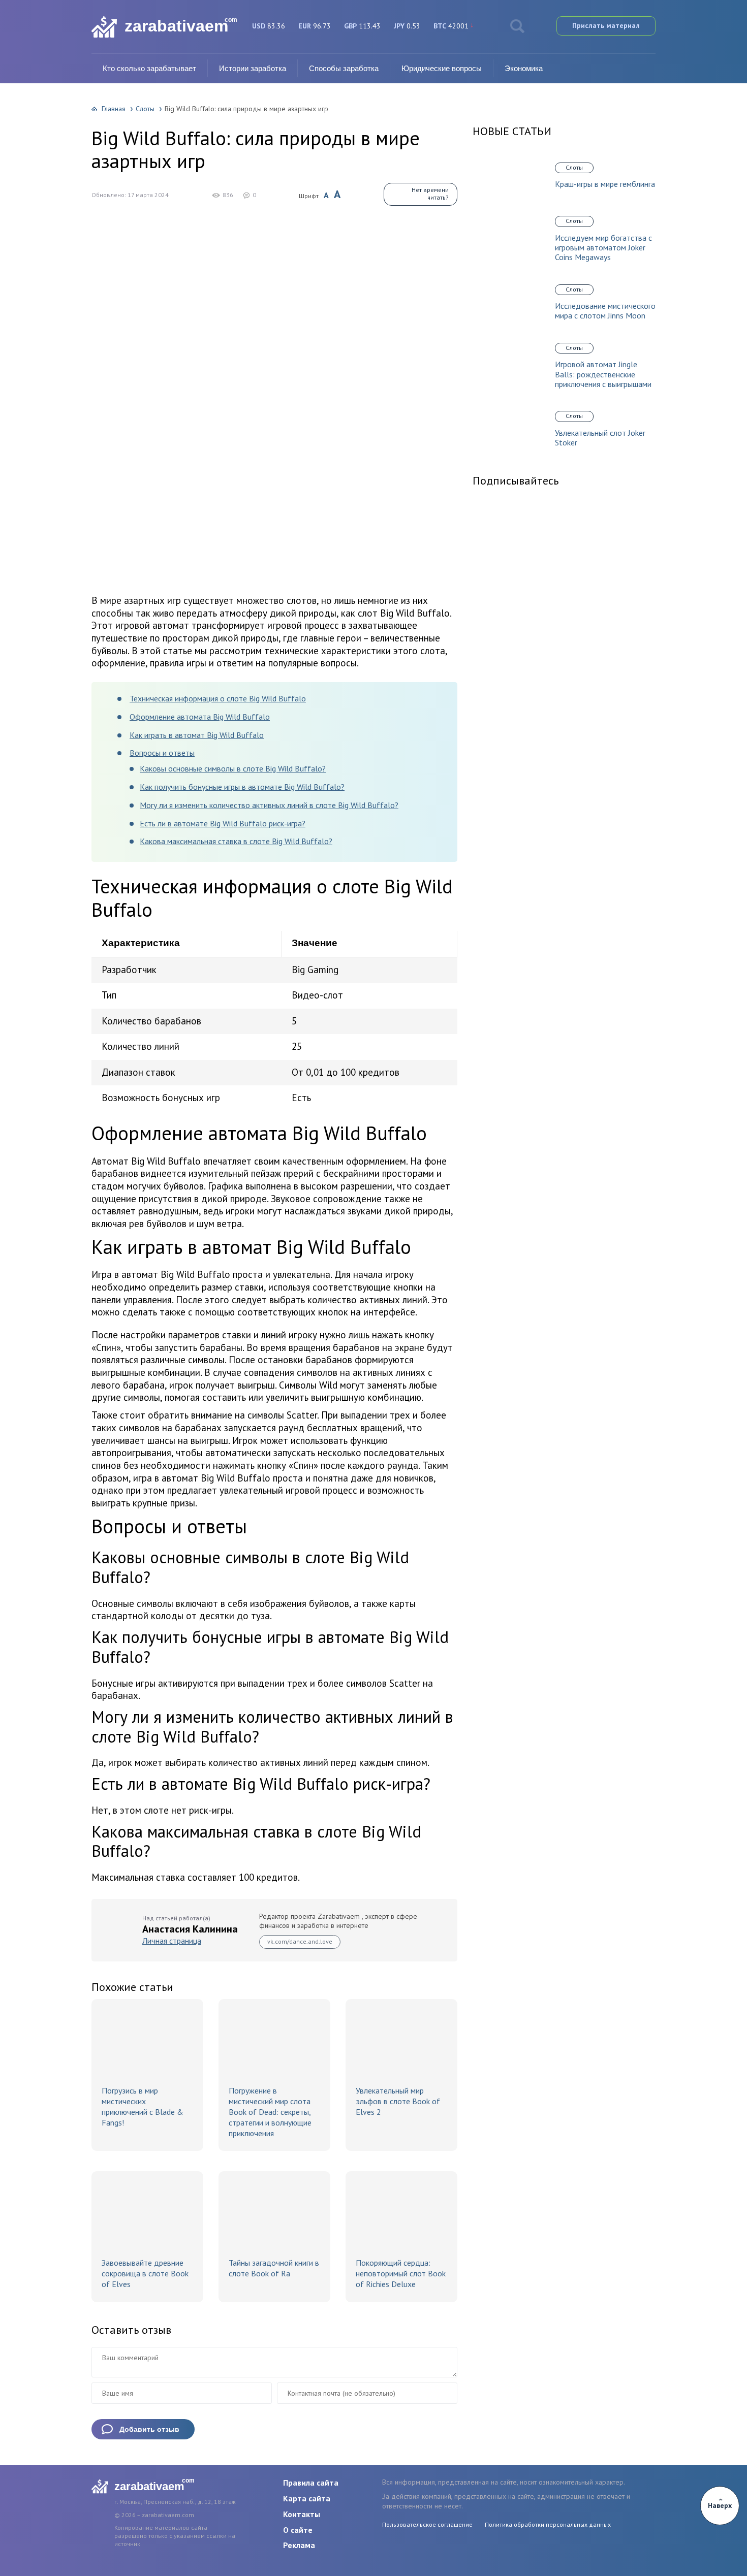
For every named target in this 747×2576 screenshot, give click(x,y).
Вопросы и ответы (162, 753)
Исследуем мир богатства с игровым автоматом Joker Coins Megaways (603, 248)
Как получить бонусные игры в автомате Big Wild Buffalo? (242, 787)
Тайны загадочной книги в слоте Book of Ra (274, 2268)
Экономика (524, 68)
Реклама (299, 2545)
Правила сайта (311, 2483)
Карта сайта (307, 2498)
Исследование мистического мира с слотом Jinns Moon (605, 311)
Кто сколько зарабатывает (149, 68)
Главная (114, 109)
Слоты (145, 109)
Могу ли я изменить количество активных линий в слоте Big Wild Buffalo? (269, 805)
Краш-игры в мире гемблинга (605, 184)
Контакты (302, 2514)
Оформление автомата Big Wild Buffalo (200, 717)
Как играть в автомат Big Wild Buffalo (197, 735)
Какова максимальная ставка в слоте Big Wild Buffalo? (236, 841)
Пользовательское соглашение (427, 2524)
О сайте (298, 2530)
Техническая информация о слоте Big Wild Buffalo (218, 698)
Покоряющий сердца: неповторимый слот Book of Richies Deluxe (401, 2273)
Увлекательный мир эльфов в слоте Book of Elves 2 (398, 2101)
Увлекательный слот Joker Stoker (600, 438)
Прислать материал (606, 25)
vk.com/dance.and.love (300, 1941)
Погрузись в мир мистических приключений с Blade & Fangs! (143, 2106)
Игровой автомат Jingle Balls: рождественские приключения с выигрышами (603, 374)
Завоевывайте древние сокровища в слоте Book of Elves (145, 2273)
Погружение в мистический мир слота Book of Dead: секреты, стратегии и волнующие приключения (270, 2112)
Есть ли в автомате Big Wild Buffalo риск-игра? (223, 823)
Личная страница (172, 1941)
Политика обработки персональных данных (548, 2524)
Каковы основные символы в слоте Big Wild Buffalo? (233, 768)
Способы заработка (344, 68)
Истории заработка (253, 68)
